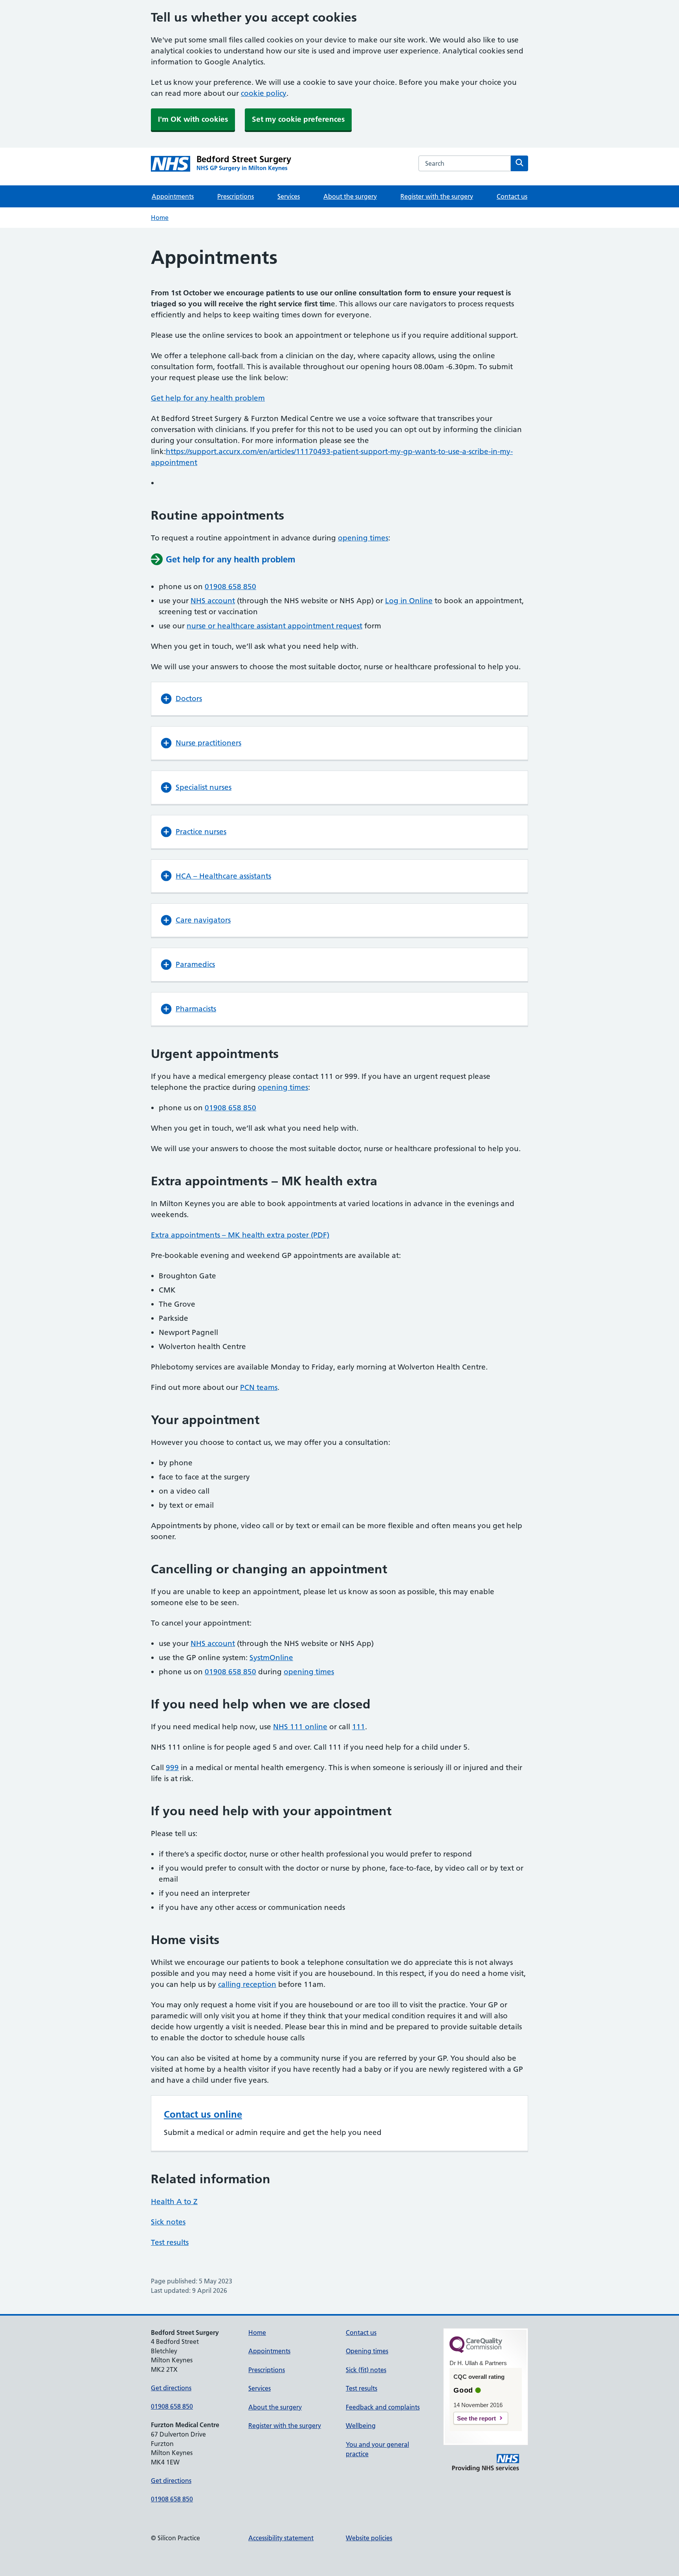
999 (172, 1768)
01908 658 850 (230, 587)
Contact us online (203, 2114)
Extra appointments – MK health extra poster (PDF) (240, 1235)
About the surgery (350, 196)
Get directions (171, 2388)
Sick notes (168, 2222)
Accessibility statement (281, 2538)
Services (289, 196)
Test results (170, 2242)
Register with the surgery (437, 196)
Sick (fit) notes (366, 2370)
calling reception (247, 1984)
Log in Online (409, 601)
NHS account (213, 601)
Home (160, 218)
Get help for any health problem (208, 398)
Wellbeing (361, 2426)
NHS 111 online (300, 1727)
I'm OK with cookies (193, 119)
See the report (476, 2418)
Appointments (173, 196)
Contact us (512, 196)
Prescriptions (236, 196)
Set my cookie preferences (298, 119)
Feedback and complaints (383, 2407)
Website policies (369, 2538)
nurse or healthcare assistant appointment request (274, 626)
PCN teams (259, 1387)
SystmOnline (271, 1658)
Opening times (367, 2351)
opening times (363, 538)
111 (359, 1727)
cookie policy (264, 93)
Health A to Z (174, 2202)
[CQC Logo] (476, 2351)
